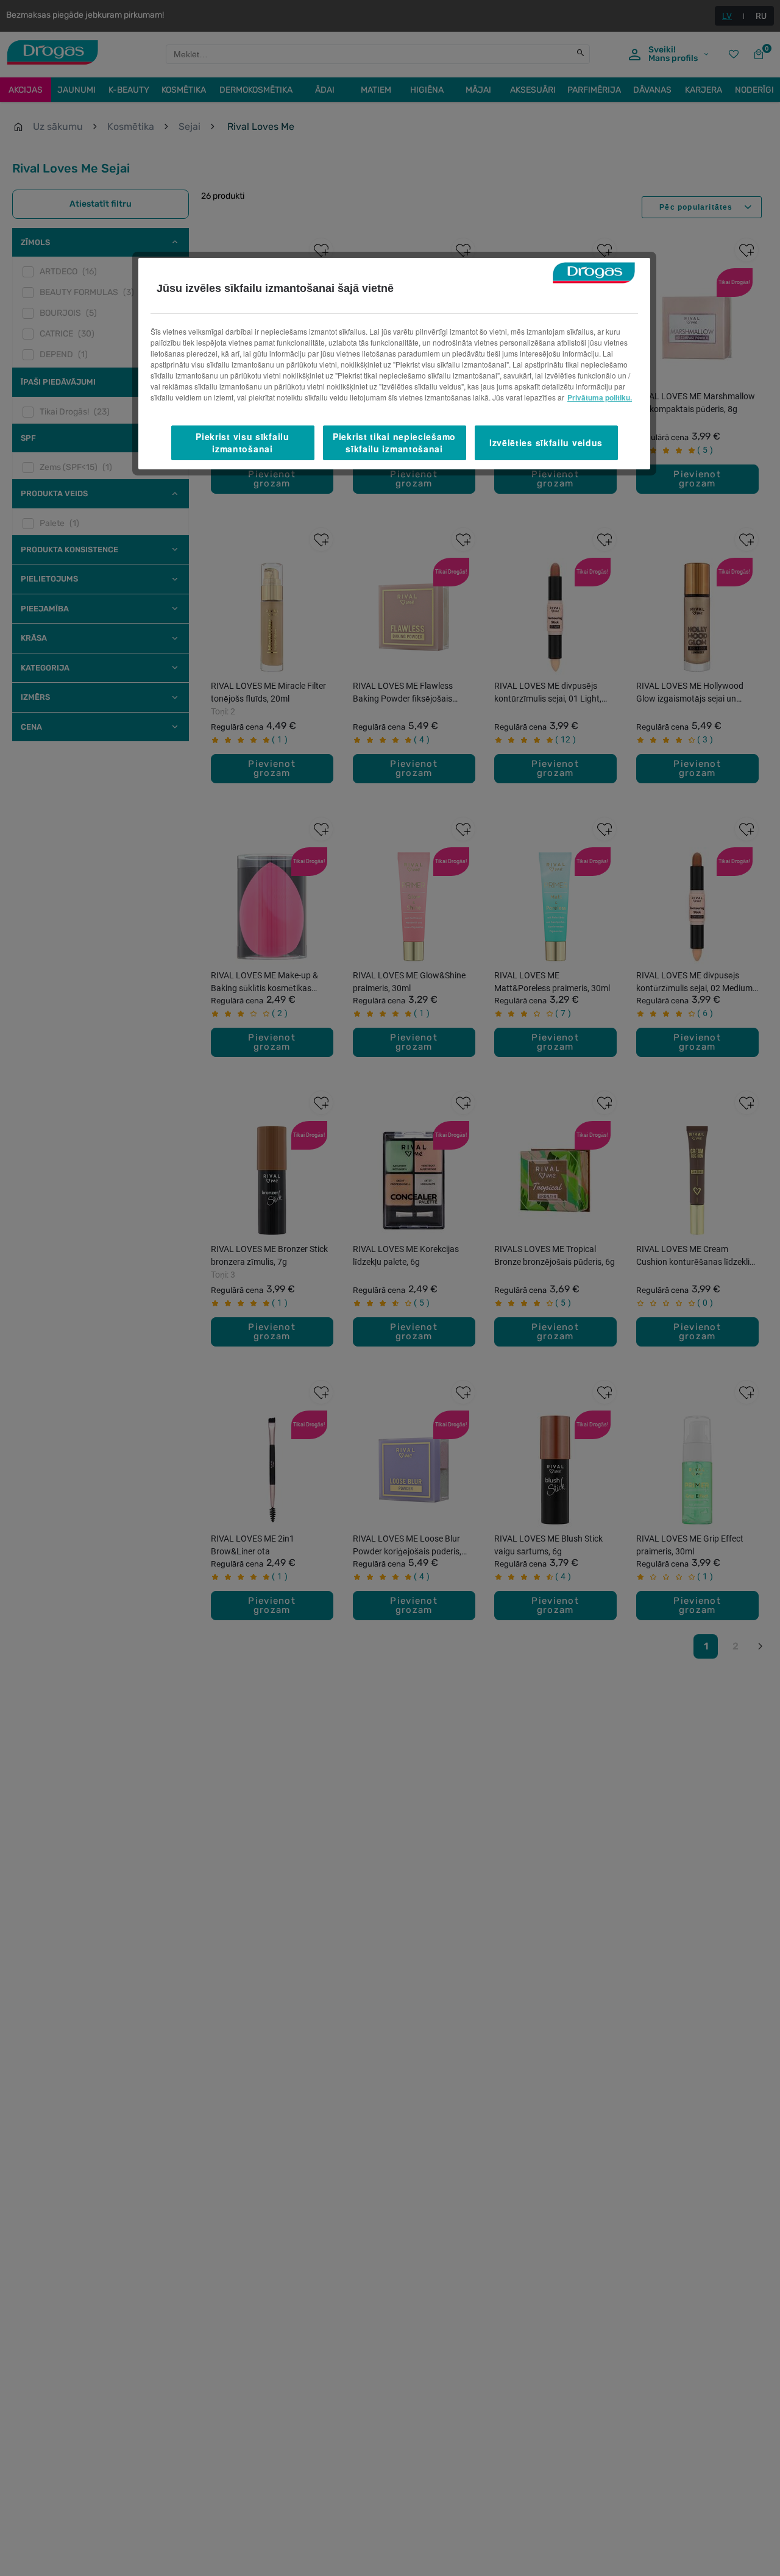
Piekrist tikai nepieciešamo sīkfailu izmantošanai (394, 443)
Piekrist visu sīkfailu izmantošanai (242, 443)
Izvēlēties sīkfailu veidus (546, 442)
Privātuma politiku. (600, 397)
